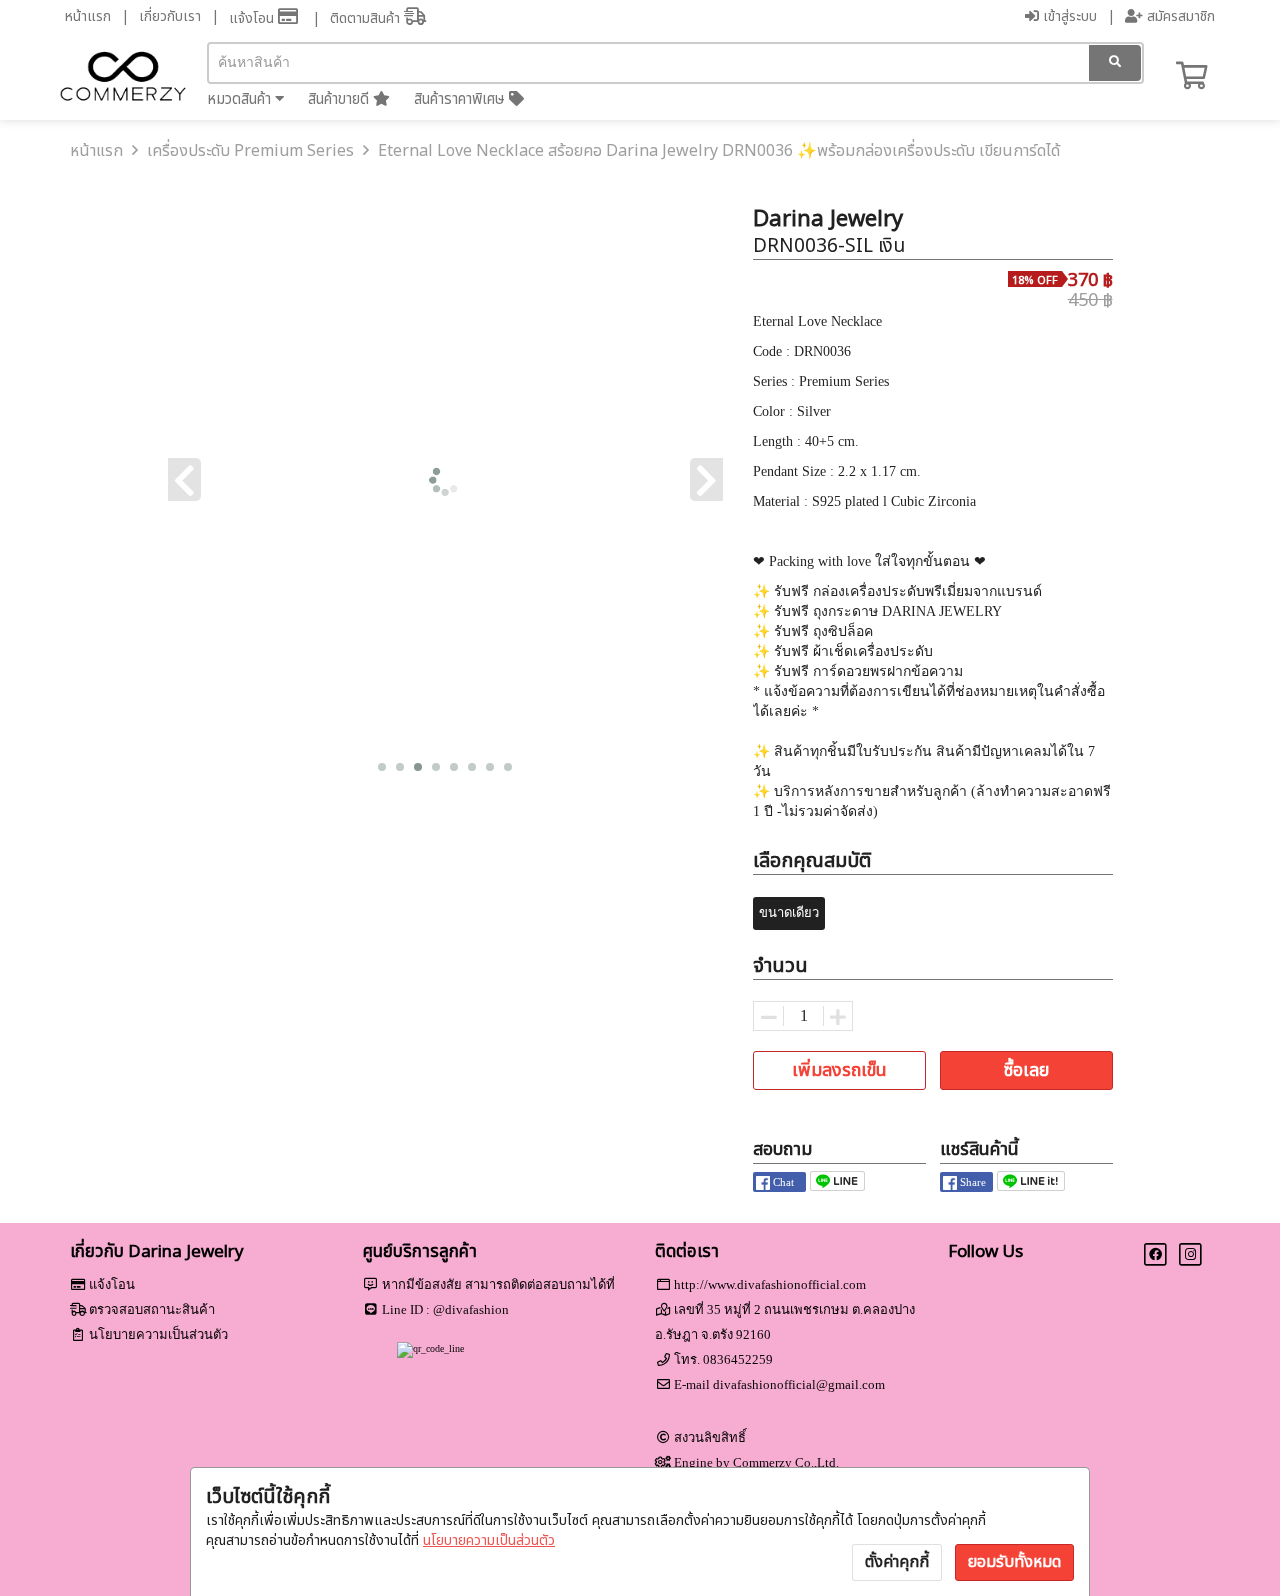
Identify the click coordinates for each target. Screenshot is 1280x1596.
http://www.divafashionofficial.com (770, 1284)
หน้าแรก (88, 16)
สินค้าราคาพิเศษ (461, 99)
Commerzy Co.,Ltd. (786, 1462)
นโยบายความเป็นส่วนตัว (489, 1540)
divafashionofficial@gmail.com (799, 1384)
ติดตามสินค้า (367, 18)
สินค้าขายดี (340, 99)
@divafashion (471, 1309)
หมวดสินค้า (241, 99)
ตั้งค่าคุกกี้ (897, 1562)
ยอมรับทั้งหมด (1014, 1562)
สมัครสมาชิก (1179, 16)
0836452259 (738, 1359)
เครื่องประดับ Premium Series (250, 151)
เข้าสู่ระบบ (1068, 16)
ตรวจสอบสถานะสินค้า (152, 1309)
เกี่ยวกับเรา (170, 16)
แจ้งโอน (253, 18)
